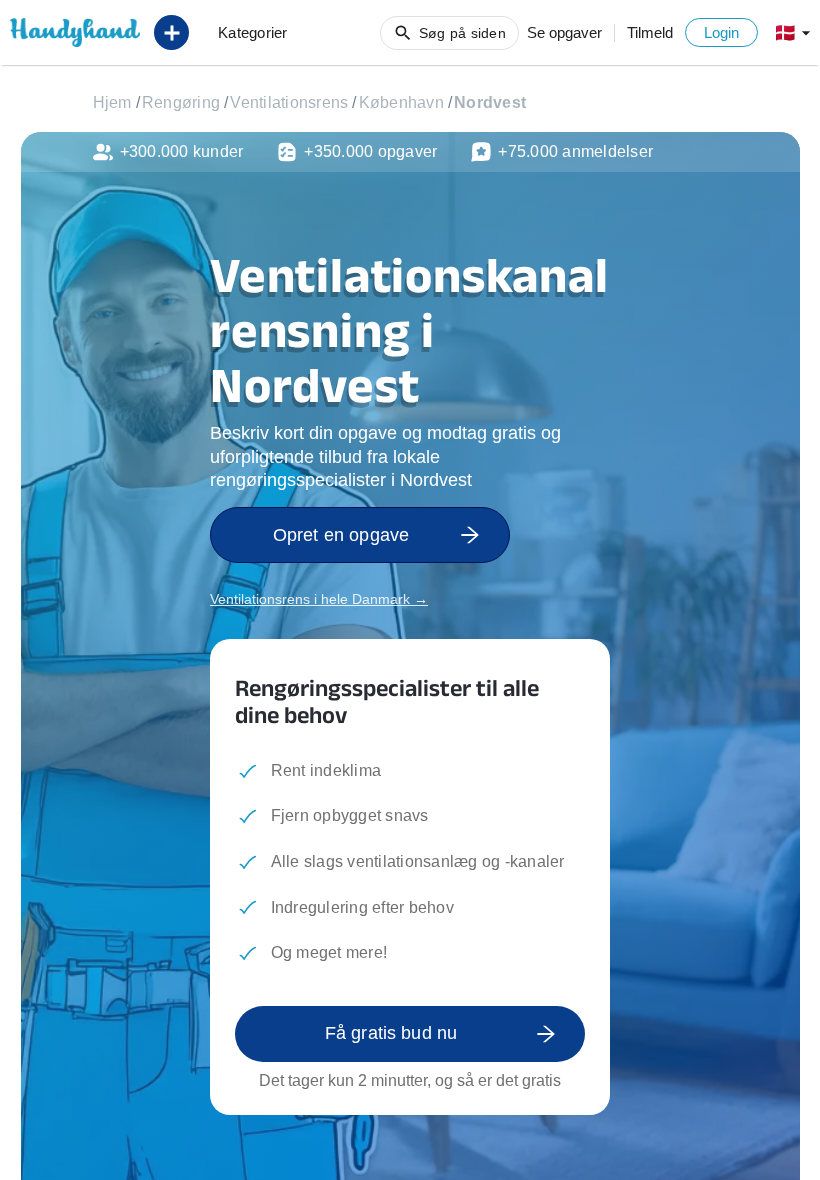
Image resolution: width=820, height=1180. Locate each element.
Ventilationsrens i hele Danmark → (319, 599)
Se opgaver (564, 32)
